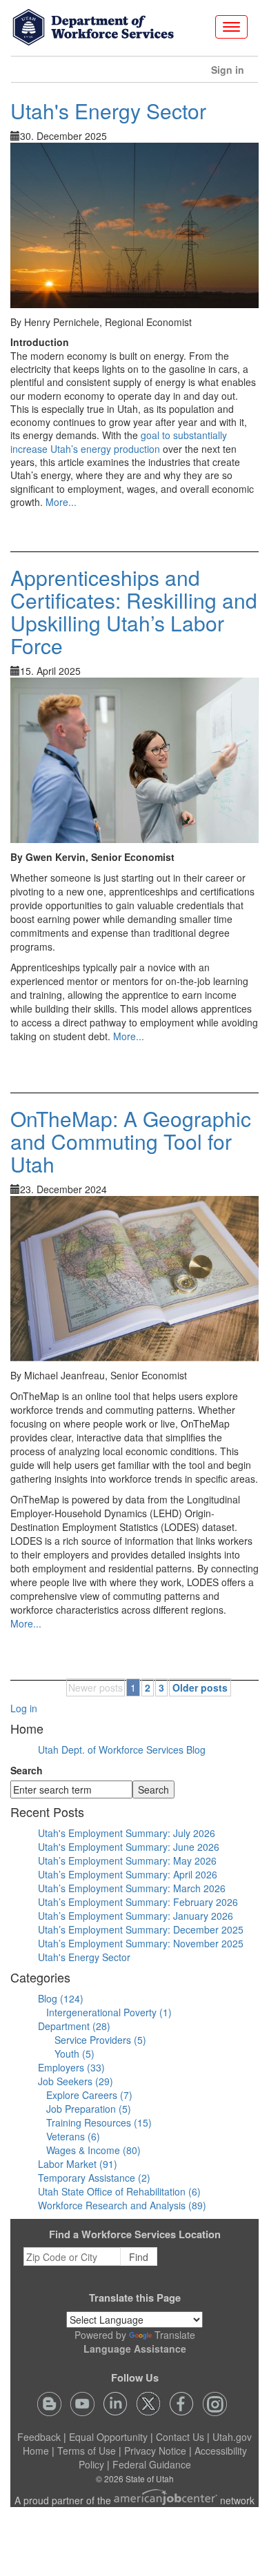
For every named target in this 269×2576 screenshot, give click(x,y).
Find (139, 2257)
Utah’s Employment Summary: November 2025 (141, 1943)
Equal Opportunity (108, 2437)
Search (27, 1770)
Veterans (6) (73, 2136)
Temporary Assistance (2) (94, 2178)
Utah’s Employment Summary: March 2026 (132, 1888)
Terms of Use (87, 2451)
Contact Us (180, 2437)
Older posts (200, 1687)
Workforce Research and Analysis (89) (122, 2205)
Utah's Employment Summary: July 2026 (127, 1833)
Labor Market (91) (78, 2164)
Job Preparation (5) (89, 2109)
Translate (175, 2335)
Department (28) (74, 2026)
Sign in (233, 73)
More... (61, 502)
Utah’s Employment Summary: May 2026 (127, 1860)
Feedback (39, 2437)
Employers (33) (71, 2067)
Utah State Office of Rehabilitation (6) (119, 2191)
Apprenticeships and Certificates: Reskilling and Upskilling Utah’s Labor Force (134, 611)
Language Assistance (135, 2349)
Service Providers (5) (100, 2040)
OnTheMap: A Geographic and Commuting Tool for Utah (131, 1141)
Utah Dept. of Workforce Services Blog (122, 1750)
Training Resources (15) (99, 2122)
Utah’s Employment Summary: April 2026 (128, 1874)
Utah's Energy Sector (108, 111)
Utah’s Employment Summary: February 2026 (138, 1902)
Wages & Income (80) (93, 2150)
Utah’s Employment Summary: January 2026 (136, 1916)
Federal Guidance (152, 2464)
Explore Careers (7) (89, 2095)
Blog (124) (61, 1998)
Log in (24, 1708)
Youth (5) (74, 2053)
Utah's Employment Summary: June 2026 (129, 1847)
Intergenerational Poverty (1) (109, 2012)
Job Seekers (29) (76, 2081)
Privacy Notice (155, 2451)
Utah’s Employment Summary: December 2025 (141, 1929)
